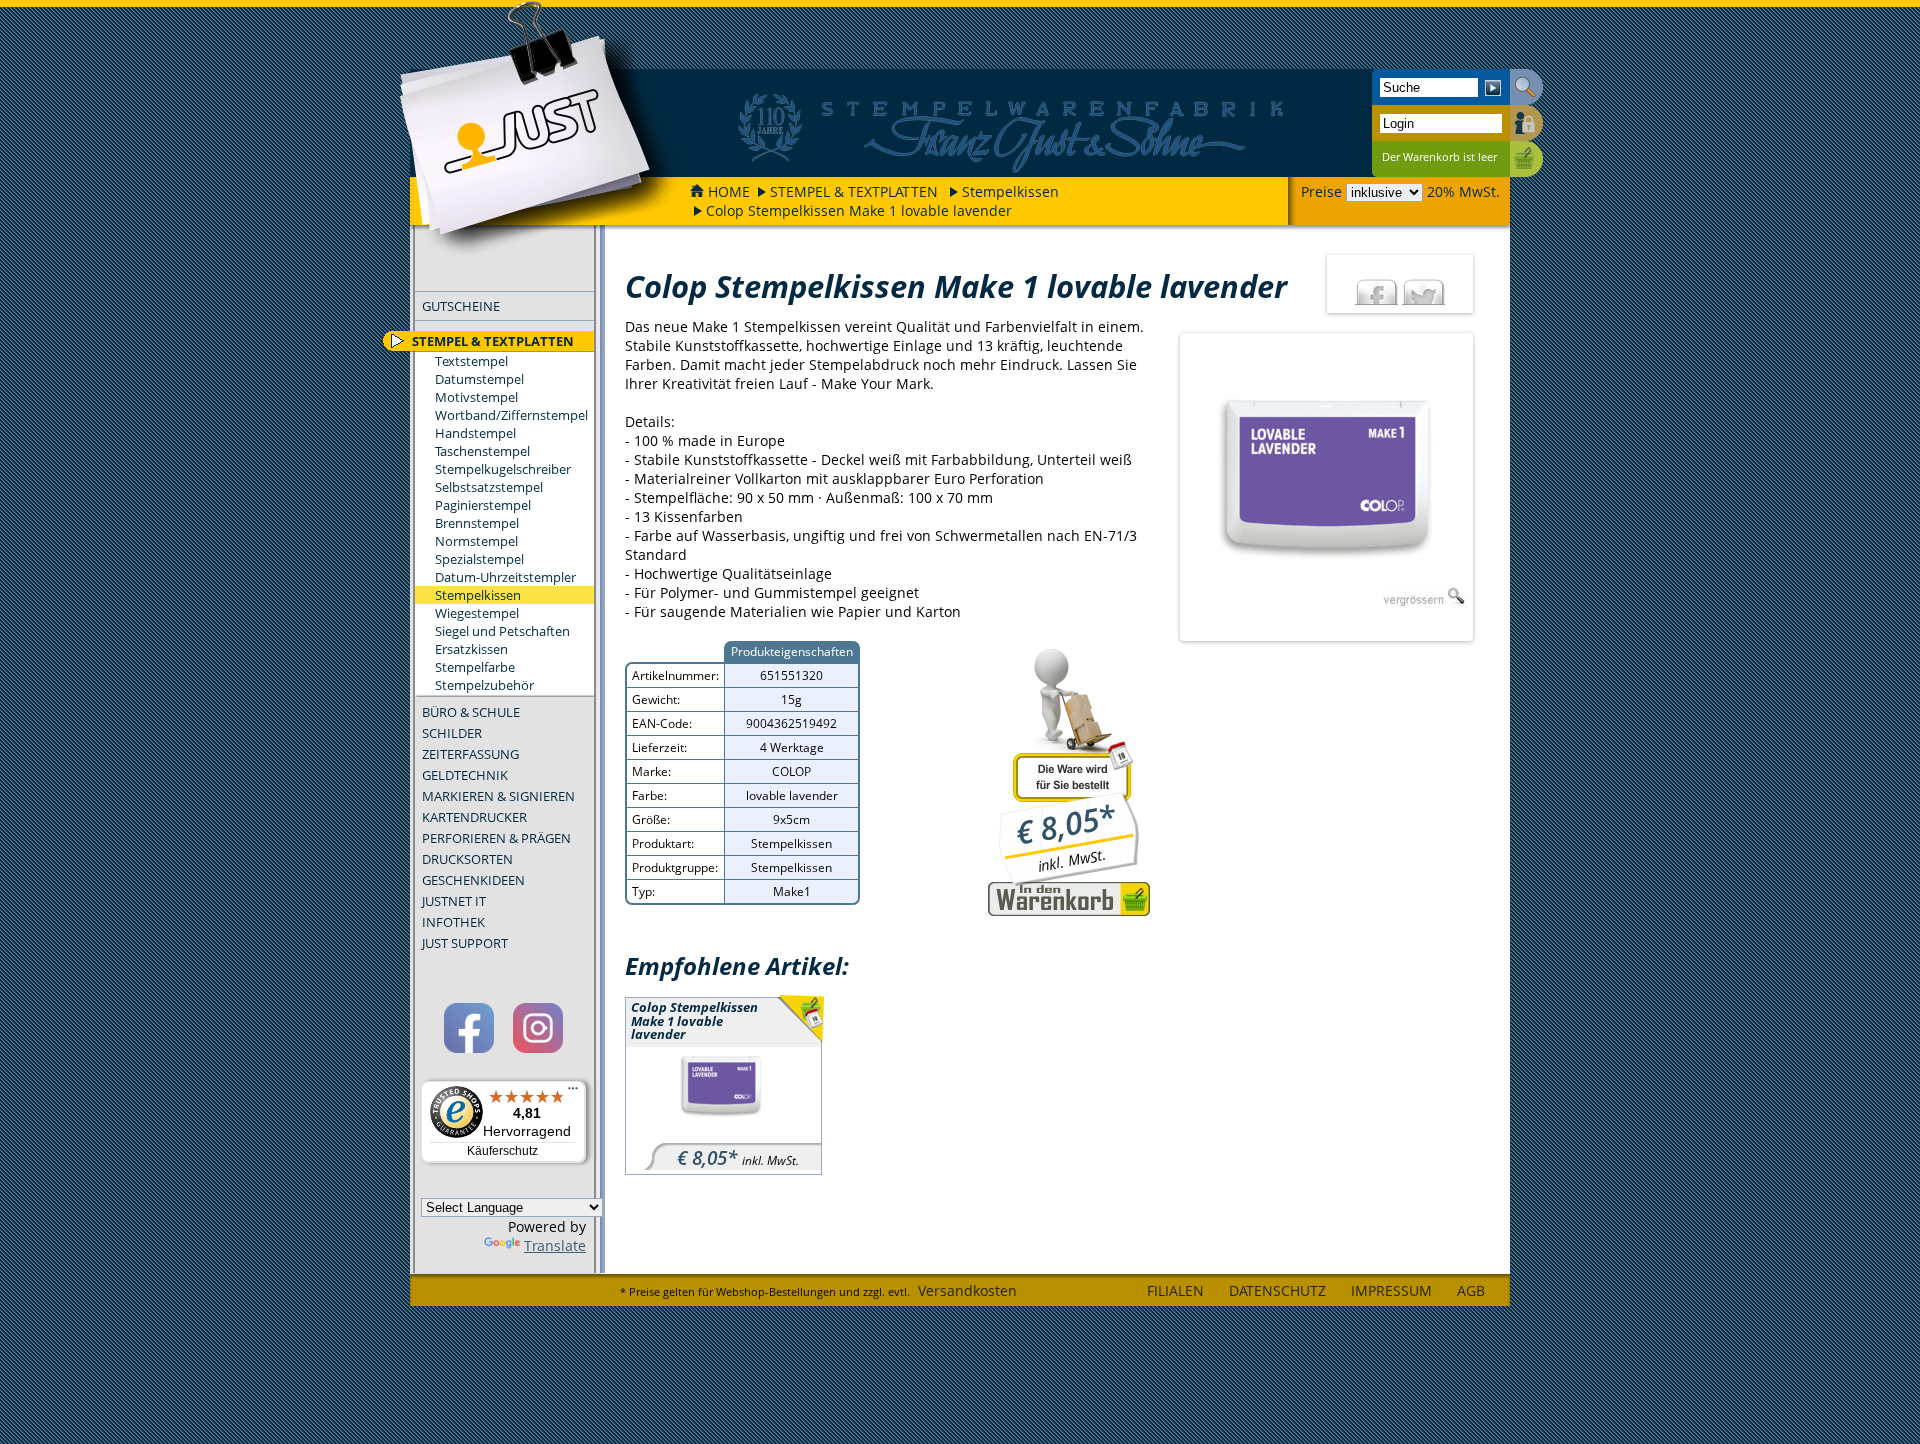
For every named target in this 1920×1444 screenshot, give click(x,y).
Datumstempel (479, 379)
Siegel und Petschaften (502, 631)
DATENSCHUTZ (1277, 1290)
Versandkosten (967, 1290)
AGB (1471, 1290)
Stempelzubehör (484, 685)
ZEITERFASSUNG (470, 754)
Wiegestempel (477, 613)
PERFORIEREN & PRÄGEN (496, 838)
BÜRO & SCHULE (471, 712)
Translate (555, 1245)
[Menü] (573, 1093)
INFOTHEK (453, 922)
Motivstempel (476, 397)
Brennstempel (477, 523)
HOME (729, 191)
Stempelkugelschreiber (503, 469)
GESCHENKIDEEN (473, 880)
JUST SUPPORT (465, 943)
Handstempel (475, 433)
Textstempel (471, 361)
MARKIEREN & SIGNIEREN (498, 796)
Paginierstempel (483, 505)
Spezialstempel (479, 559)
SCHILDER (452, 733)
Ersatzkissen (471, 649)
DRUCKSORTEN (467, 859)
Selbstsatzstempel (489, 487)
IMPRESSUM (1391, 1290)
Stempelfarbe (475, 667)
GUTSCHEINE (461, 306)
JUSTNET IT (454, 901)
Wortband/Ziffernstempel (511, 415)
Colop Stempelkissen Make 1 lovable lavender (859, 210)
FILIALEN (1175, 1290)
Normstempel (476, 541)
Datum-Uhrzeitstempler (505, 577)
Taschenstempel (482, 451)
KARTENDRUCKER (474, 817)
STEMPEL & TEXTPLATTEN (854, 191)
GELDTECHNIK (465, 775)
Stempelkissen (1010, 191)
